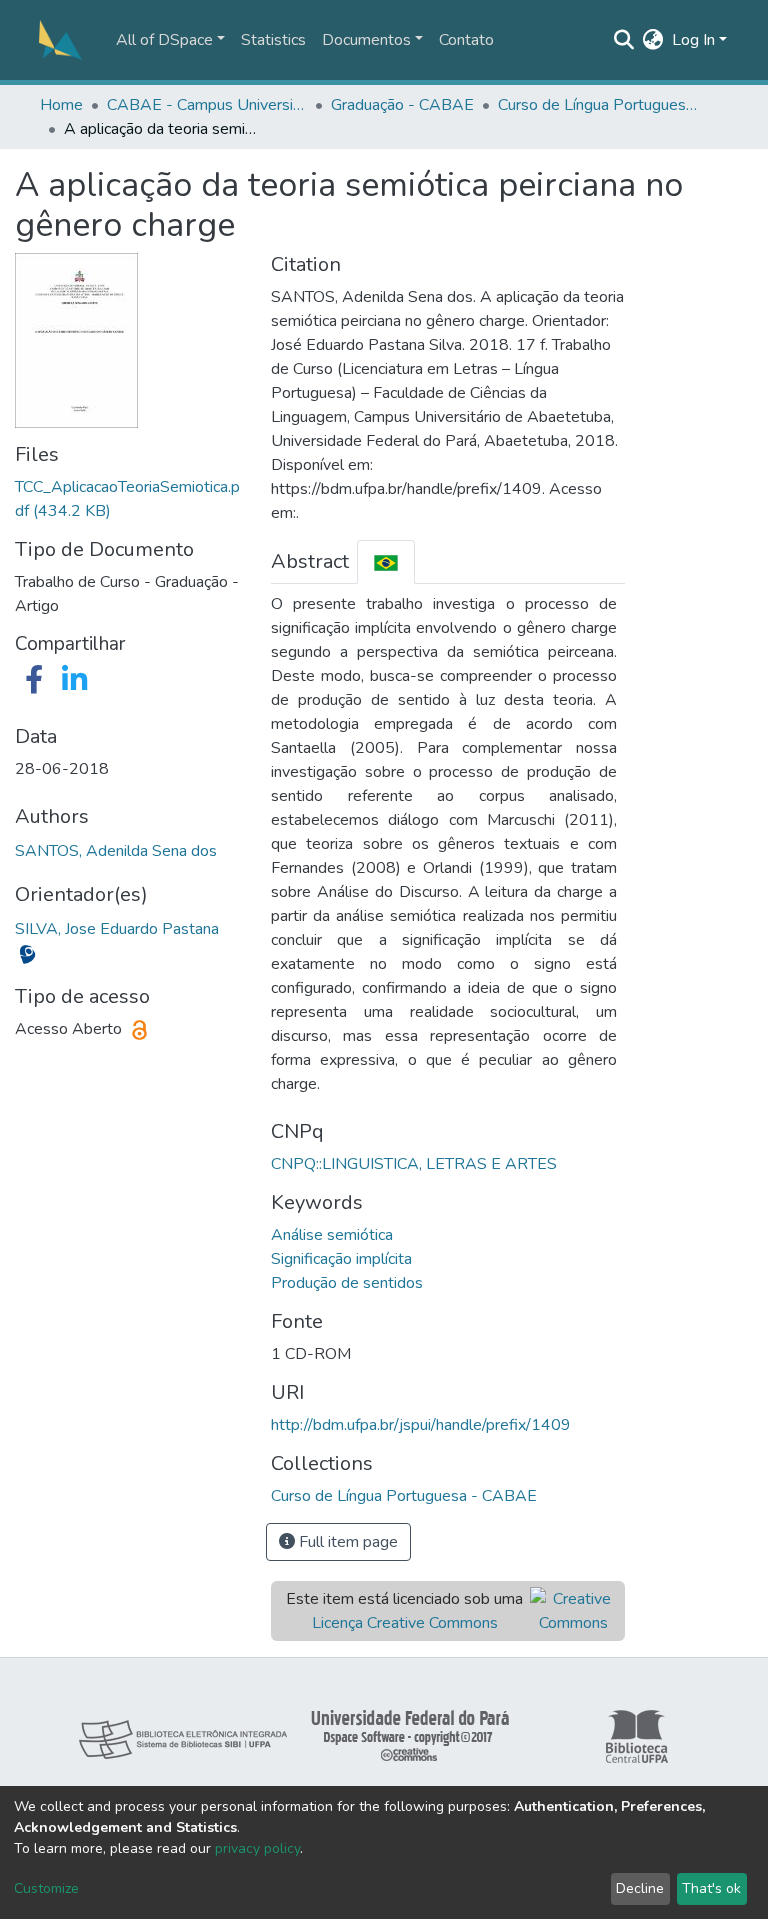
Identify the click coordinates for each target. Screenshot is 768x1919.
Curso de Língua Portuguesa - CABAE (598, 105)
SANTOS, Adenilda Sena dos (116, 851)
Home (61, 105)
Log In (693, 40)
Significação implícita (341, 1259)
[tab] (386, 561)
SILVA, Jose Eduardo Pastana (117, 929)
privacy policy (257, 1848)
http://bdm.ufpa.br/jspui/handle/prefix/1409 (421, 1425)
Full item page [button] (346, 1542)
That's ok (711, 1888)
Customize (46, 1888)
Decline (640, 1888)
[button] (653, 40)
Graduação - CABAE (402, 105)
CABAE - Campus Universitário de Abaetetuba (207, 105)
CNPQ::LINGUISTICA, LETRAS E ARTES (414, 1164)
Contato (466, 40)
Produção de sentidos (347, 1283)
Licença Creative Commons (405, 1623)
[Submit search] (624, 40)
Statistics (273, 40)
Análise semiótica (332, 1235)
